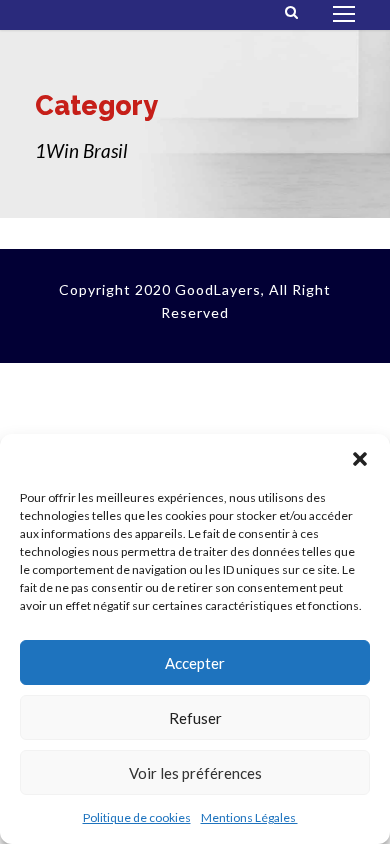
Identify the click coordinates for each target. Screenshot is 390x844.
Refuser (195, 718)
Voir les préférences (195, 773)
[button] (360, 459)
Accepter (195, 663)
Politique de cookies (137, 817)
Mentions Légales (249, 817)
